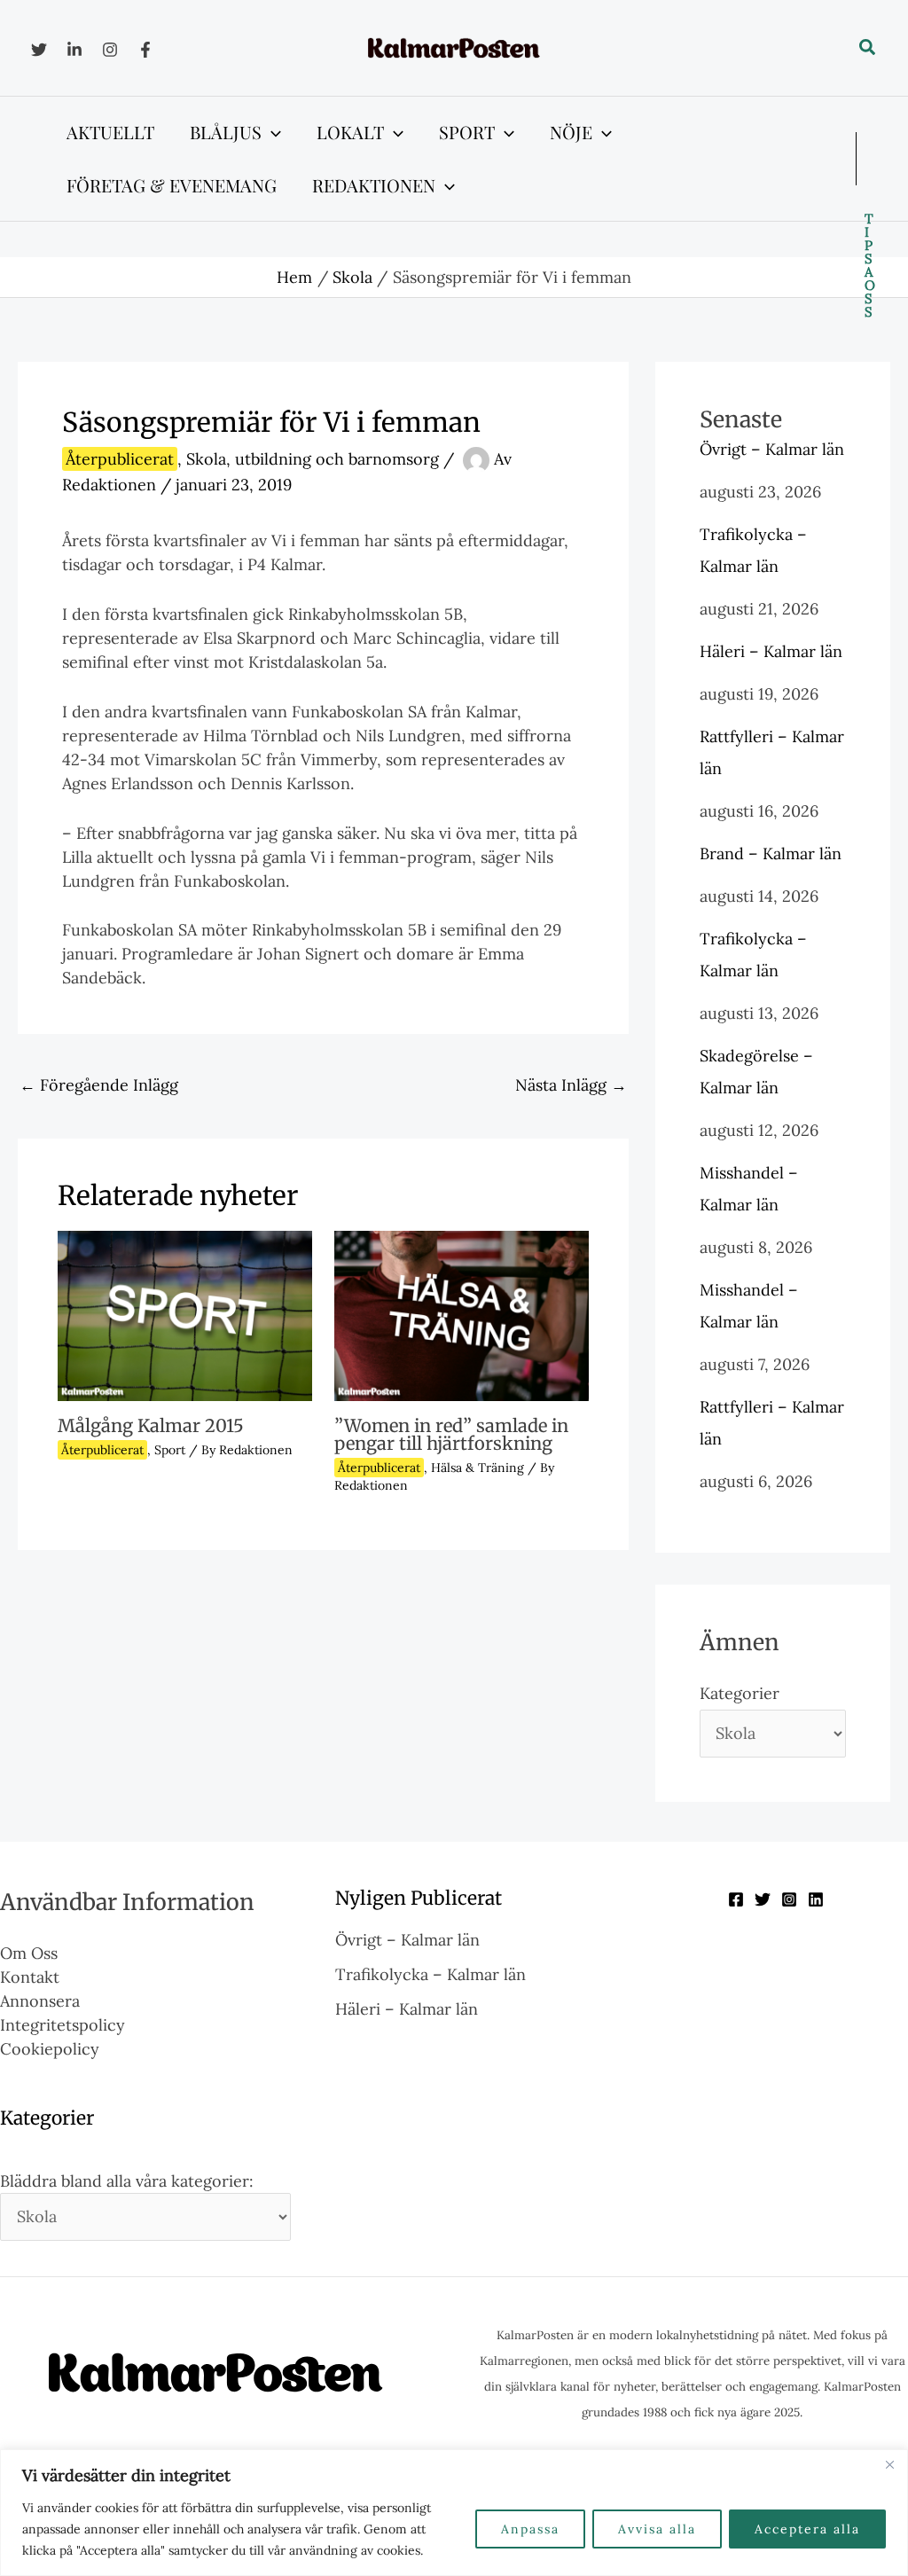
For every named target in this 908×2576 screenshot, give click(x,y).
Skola (206, 459)
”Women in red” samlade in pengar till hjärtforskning (451, 1434)
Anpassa (530, 2529)
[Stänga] (889, 2464)
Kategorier (740, 1693)
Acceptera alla (807, 2529)
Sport (170, 1450)
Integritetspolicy (63, 2025)
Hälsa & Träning (477, 1468)
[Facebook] (145, 50)
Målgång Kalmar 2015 (151, 1425)
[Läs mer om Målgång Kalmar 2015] (185, 1315)
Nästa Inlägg (571, 1085)
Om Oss (29, 1953)
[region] (454, 2513)
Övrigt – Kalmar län (772, 449)
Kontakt (30, 1977)
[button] (868, 48)
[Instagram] (110, 50)
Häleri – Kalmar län (771, 651)
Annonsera (40, 2001)
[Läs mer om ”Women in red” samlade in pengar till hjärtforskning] (462, 1315)
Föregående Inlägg (99, 1085)
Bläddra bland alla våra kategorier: (127, 2181)
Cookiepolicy (50, 2049)
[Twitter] (39, 50)
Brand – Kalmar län (771, 853)
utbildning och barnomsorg (337, 459)
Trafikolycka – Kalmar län (431, 1974)
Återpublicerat (120, 459)
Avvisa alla (657, 2529)
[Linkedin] (74, 50)
